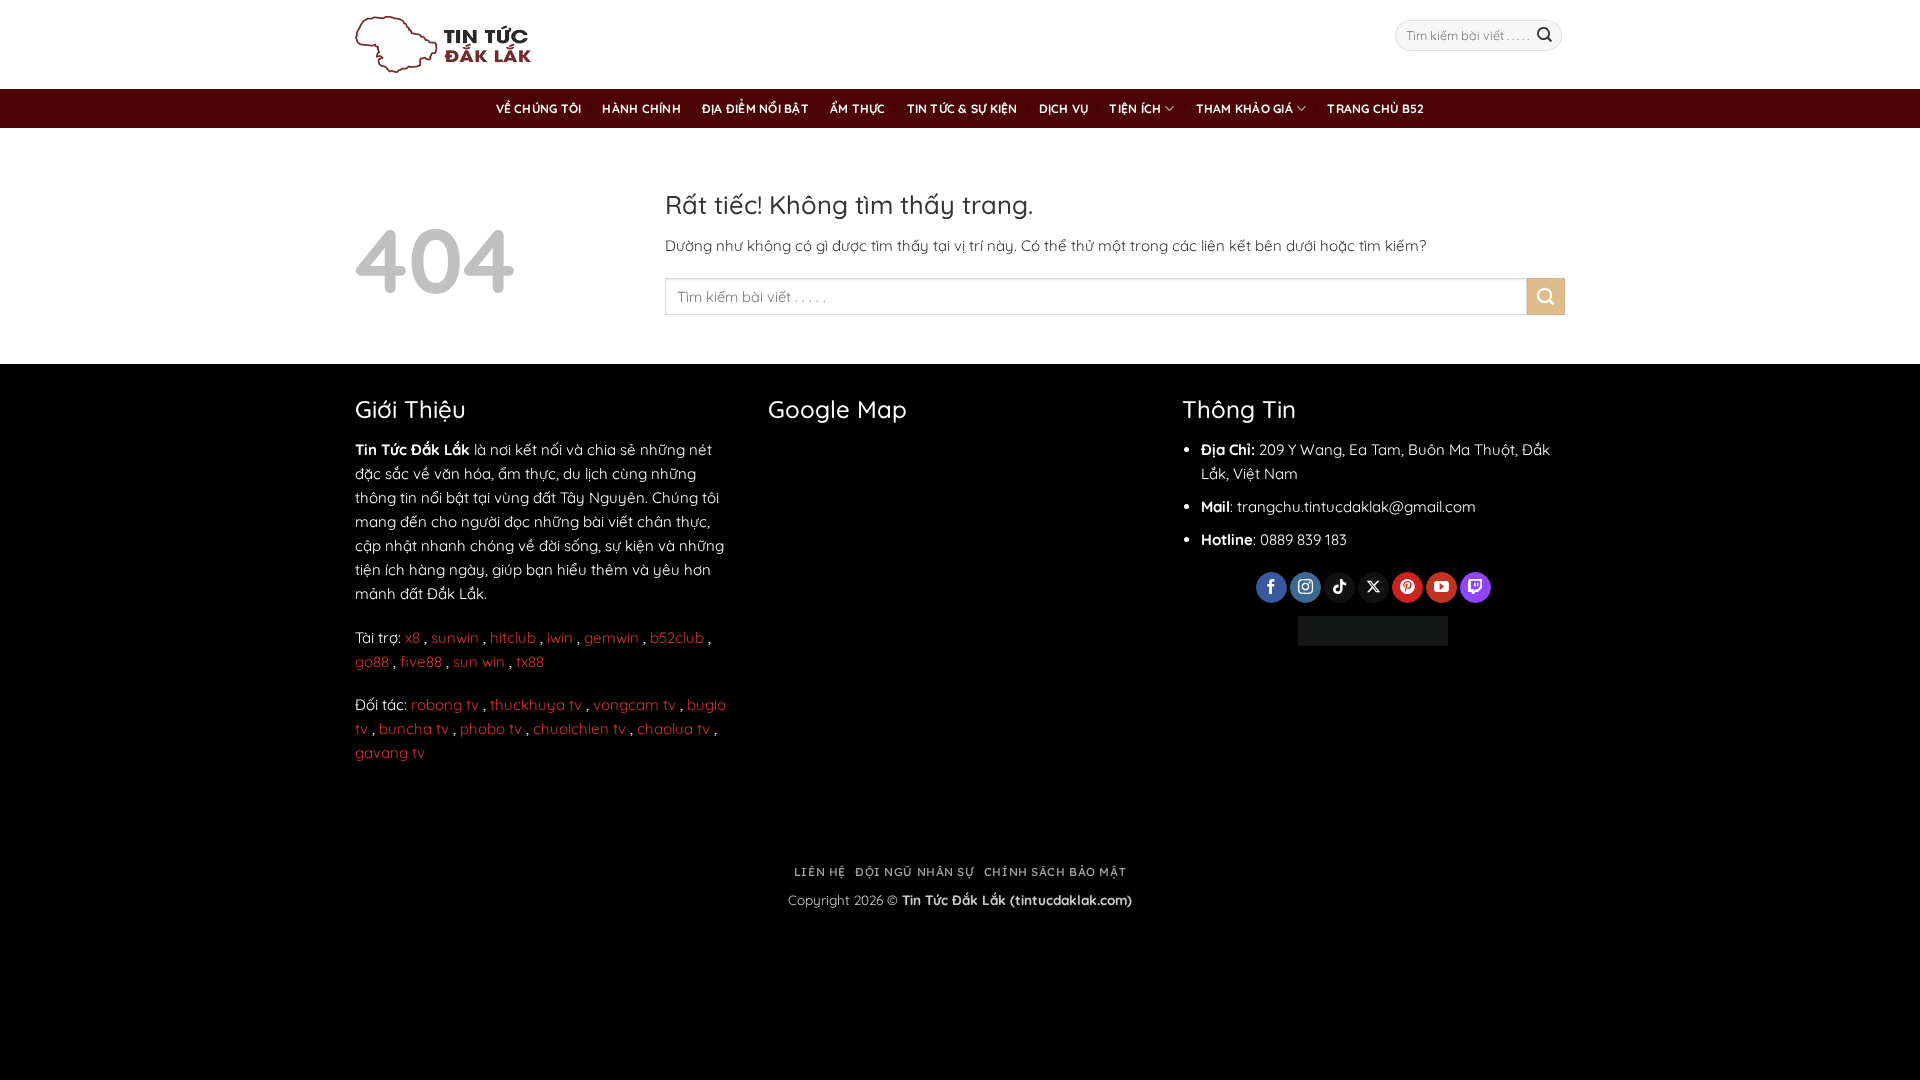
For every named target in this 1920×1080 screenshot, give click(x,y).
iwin (560, 637)
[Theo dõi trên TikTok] (1339, 588)
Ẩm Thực (858, 108)
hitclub (513, 637)
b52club (677, 637)
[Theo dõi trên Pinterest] (1407, 588)
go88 (372, 661)
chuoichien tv (579, 728)
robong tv (445, 704)
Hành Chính (641, 108)
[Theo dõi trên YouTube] (1441, 588)
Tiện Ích (1135, 108)
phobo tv (491, 728)
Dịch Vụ (1064, 108)
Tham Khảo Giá (1244, 108)
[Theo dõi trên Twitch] (1475, 588)
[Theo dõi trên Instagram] (1305, 588)
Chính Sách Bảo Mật (1055, 871)
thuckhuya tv (536, 704)
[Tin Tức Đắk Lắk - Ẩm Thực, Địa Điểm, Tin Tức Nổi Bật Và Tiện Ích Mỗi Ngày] (443, 44)
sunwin (455, 637)
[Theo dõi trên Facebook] (1271, 588)
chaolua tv (673, 728)
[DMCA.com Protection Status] (1373, 628)
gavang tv (390, 752)
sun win (479, 661)
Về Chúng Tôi (539, 108)
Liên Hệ (820, 871)
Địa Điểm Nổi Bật (755, 108)
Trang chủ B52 (1375, 108)
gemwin (611, 637)
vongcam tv (634, 704)
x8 (412, 637)
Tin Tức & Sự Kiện (962, 108)
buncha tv (414, 728)
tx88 (530, 661)
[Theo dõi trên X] (1373, 588)
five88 (421, 661)
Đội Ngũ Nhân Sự (915, 871)
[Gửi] (1545, 36)
